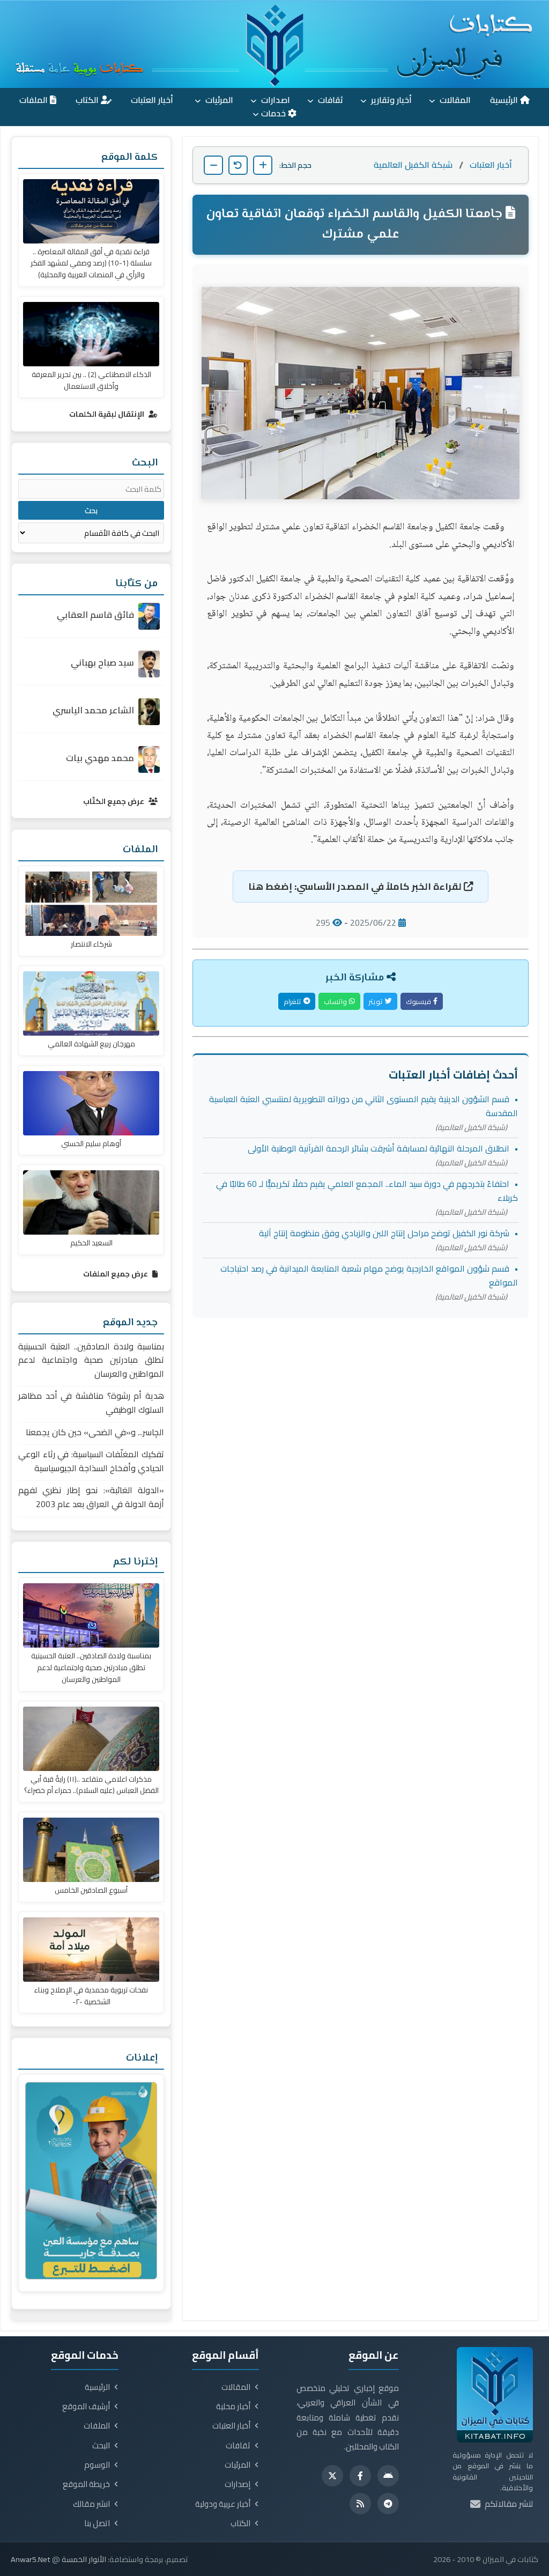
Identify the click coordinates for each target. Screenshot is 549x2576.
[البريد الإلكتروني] (475, 2504)
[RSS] (360, 2504)
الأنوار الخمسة (84, 2559)
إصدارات (238, 2484)
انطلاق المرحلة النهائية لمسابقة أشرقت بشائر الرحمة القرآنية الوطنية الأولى (379, 1148)
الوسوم (97, 2465)
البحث (101, 2446)
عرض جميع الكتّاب (114, 801)
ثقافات (329, 100)
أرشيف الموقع (86, 2407)
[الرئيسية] (274, 44)
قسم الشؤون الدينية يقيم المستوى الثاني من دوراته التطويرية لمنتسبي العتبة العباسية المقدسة (363, 1106)
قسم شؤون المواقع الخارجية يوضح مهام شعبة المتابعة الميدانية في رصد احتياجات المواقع (369, 1275)
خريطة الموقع (86, 2484)
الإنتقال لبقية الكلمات (107, 414)
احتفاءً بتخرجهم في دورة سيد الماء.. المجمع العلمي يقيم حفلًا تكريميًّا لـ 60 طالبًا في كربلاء (367, 1191)
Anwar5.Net (31, 2559)
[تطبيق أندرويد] (388, 2476)
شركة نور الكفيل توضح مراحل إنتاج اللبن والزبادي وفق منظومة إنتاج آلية (384, 1233)
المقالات (454, 100)
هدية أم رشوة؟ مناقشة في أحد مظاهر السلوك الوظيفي (91, 1403)
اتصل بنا (97, 2523)
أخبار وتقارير (390, 100)
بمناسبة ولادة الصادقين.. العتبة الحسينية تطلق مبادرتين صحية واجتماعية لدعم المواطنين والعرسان (91, 1360)
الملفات (35, 100)
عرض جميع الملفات (116, 1274)
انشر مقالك (91, 2504)
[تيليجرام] (388, 2504)
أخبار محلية (233, 2407)
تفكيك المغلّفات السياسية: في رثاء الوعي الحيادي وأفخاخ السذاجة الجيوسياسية (91, 1461)
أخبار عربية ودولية (223, 2504)
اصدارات (274, 100)
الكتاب (88, 100)
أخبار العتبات (153, 100)
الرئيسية (505, 100)
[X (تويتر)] (332, 2476)
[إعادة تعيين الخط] (238, 165)
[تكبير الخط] (263, 165)
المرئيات (218, 100)
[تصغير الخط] (213, 165)
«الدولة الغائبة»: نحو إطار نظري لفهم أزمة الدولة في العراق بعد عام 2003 (91, 1497)
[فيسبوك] (360, 2476)
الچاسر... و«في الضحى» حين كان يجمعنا (95, 1432)
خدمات (274, 113)
